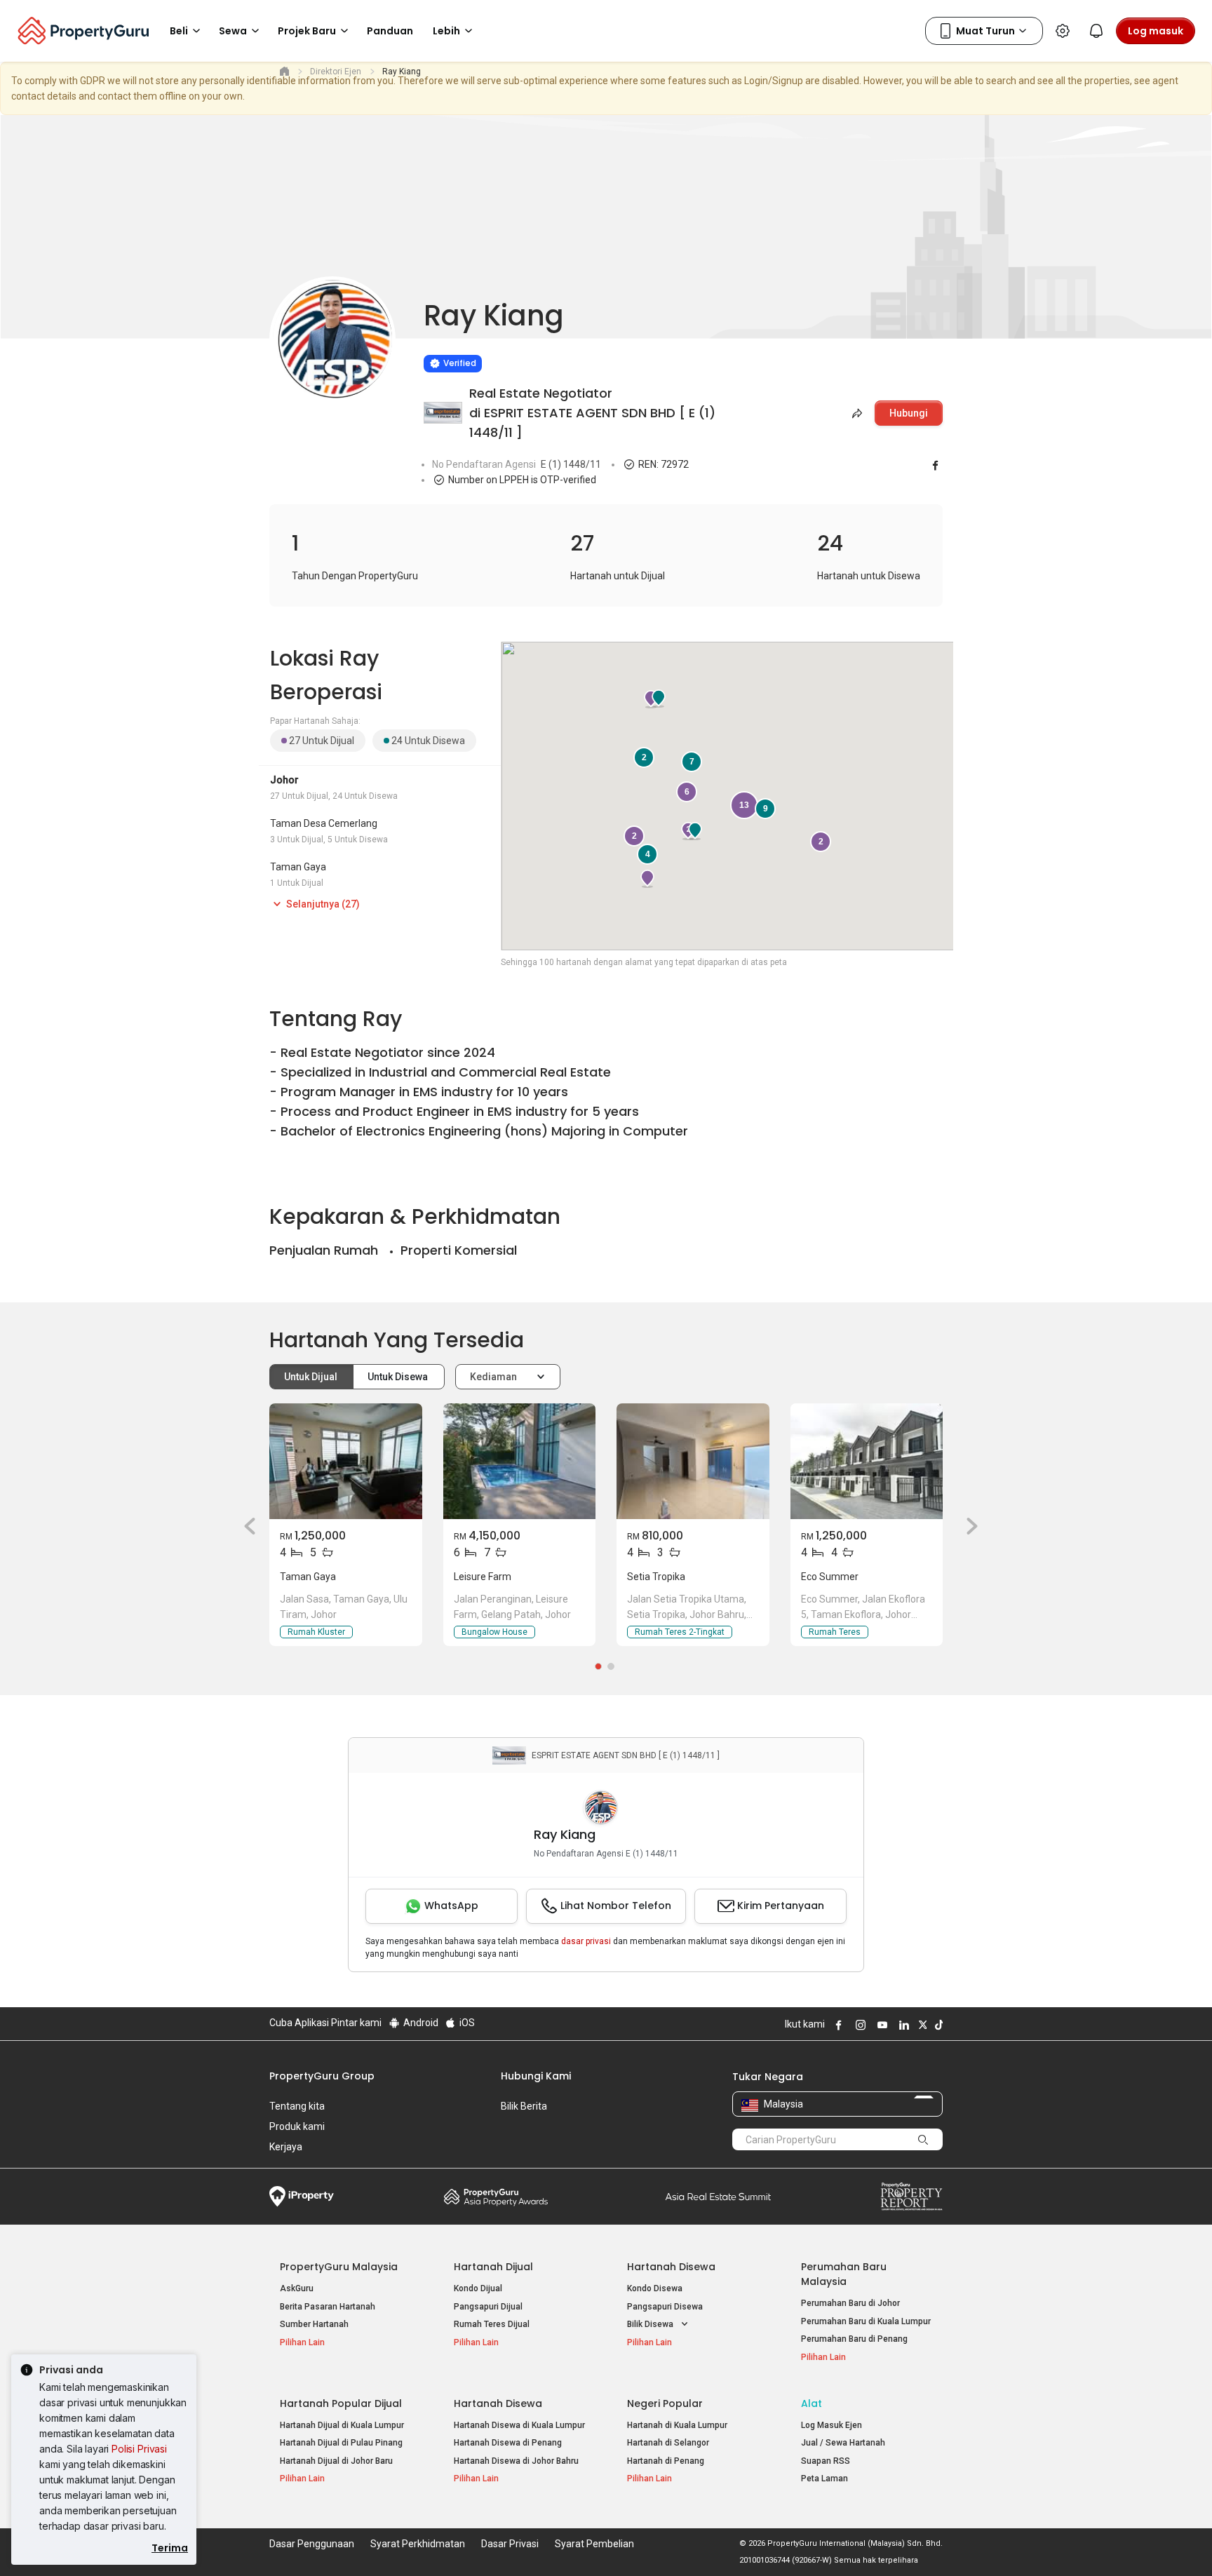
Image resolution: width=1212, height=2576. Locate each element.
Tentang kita (297, 2106)
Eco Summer (830, 1577)
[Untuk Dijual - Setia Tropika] (693, 1461)
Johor (284, 780)
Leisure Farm (483, 1577)
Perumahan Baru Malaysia (844, 2274)
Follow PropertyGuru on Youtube (880, 2025)
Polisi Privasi (139, 2449)
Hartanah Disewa (671, 2267)
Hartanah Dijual (493, 2267)
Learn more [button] (406, 328)
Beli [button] (179, 31)
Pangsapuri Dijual (488, 2307)
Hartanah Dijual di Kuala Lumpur (342, 2425)
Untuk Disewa (399, 1377)
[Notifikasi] (1096, 31)
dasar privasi (586, 1941)
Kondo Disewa (655, 2288)
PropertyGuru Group (322, 2076)
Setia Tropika (656, 1577)
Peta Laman (824, 2479)
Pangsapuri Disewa (665, 2307)
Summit (718, 2197)
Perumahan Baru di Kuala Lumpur (866, 2321)
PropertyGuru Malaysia (339, 2267)
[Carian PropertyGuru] (923, 2139)
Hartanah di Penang (666, 2461)
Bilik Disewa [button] (651, 2324)
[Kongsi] (856, 413)
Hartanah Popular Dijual (341, 2403)
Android (420, 2023)
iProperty (302, 2197)
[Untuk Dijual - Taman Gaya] (346, 1461)
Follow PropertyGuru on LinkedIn (902, 2025)
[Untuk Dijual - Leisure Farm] (520, 1461)
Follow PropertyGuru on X (921, 2025)
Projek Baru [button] (307, 31)
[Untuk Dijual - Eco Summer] (867, 1461)
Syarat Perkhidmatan (418, 2544)
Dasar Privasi (510, 2544)
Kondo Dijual (478, 2288)
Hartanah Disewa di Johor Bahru (516, 2461)
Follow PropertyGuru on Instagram (858, 2025)
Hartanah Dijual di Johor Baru (336, 2461)
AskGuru (297, 2288)
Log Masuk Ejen (831, 2425)
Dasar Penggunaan (312, 2544)
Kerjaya (286, 2147)
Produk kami (297, 2126)
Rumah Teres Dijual (492, 2324)
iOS (466, 2023)
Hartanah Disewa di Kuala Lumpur (519, 2425)
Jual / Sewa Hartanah (843, 2443)
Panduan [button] (390, 31)
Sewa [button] (233, 31)
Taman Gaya (298, 867)
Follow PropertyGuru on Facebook (837, 2025)
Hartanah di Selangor (668, 2443)
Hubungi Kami (536, 2076)
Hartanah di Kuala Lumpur (677, 2425)
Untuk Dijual (312, 1377)
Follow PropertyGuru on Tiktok (937, 2025)
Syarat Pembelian (594, 2544)
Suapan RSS (826, 2461)
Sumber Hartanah (314, 2324)
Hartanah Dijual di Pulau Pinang (341, 2443)
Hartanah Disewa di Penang (508, 2443)
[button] (245, 1526)
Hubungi (909, 413)
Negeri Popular (665, 2403)
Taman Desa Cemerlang (324, 823)
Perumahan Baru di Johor (850, 2303)
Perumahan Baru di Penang (854, 2339)
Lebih (446, 31)
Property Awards (496, 2197)
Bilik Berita (524, 2106)
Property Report (911, 2197)
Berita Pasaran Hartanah (328, 2307)
